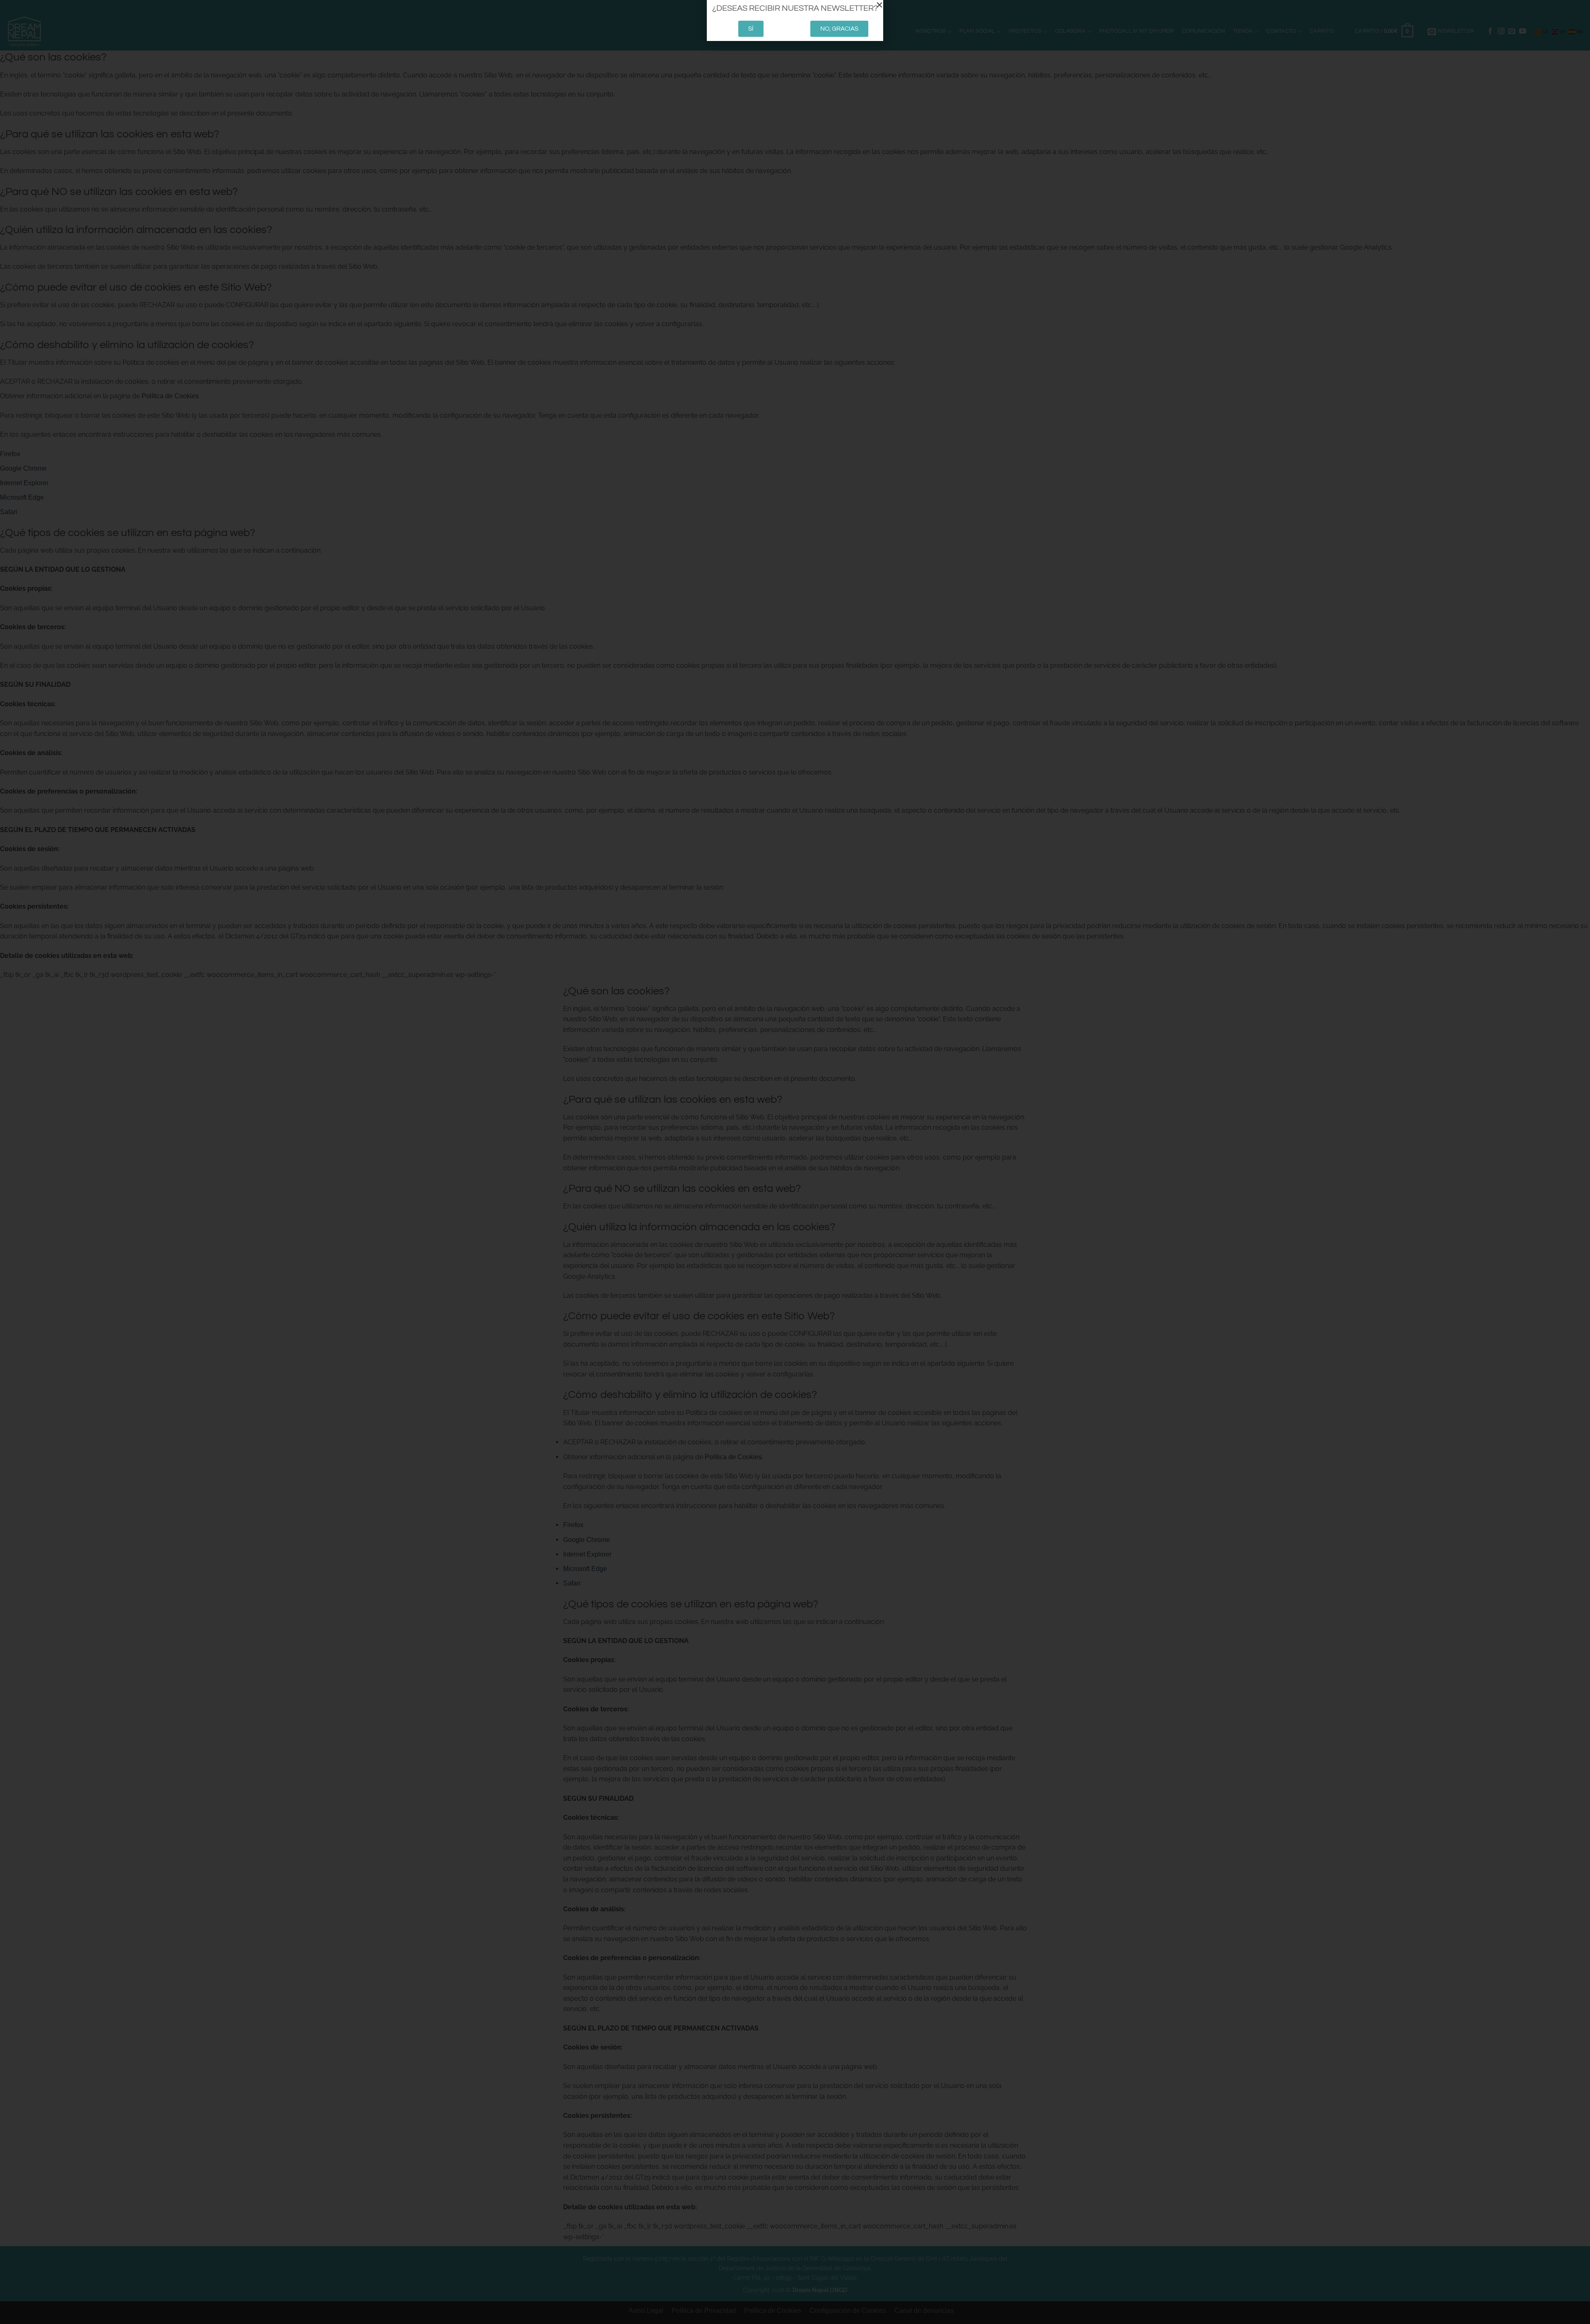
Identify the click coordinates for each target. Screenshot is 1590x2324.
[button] (879, 5)
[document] (795, 1162)
